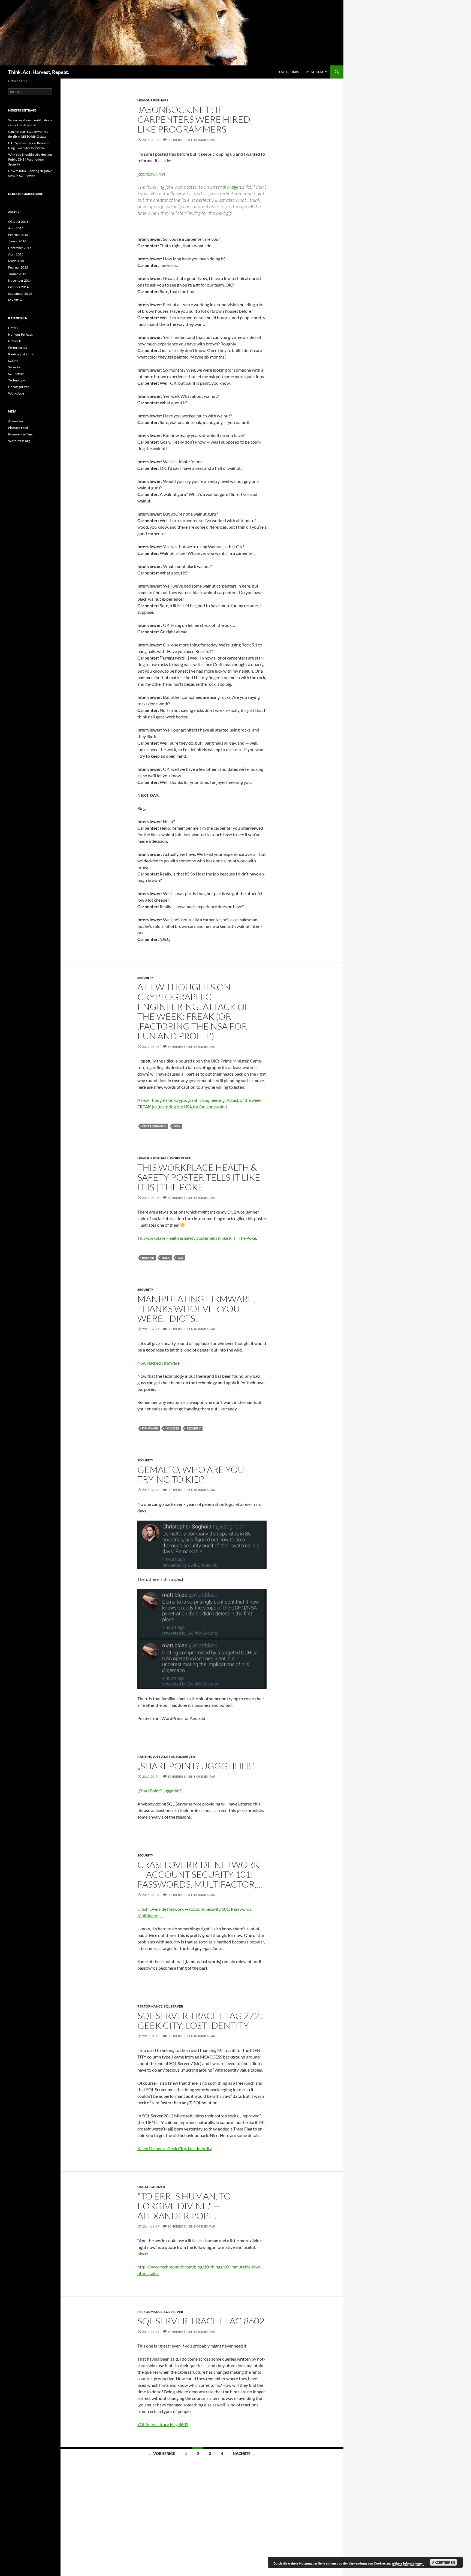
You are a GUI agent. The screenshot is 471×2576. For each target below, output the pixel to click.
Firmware (150, 1428)
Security (145, 978)
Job (180, 1258)
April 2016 (16, 228)
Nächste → (244, 2453)
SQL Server (185, 1757)
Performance (150, 2006)
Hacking (172, 1428)
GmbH (13, 328)
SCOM (13, 361)
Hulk (166, 1258)
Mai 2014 (15, 300)
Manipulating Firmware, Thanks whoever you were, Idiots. (196, 1309)
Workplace (180, 1158)
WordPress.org (19, 441)
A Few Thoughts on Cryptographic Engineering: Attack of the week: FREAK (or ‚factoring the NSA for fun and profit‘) (194, 1011)
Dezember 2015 (20, 248)
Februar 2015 (18, 267)
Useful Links (289, 72)
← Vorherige (162, 2453)
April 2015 (16, 254)
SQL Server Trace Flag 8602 (201, 2321)
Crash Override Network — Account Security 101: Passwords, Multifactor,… (200, 1874)
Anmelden (16, 421)
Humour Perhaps (153, 100)
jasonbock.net (151, 174)
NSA (177, 1126)
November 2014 (20, 280)
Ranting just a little (156, 1757)
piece (142, 2254)
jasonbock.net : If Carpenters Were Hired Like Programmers (194, 119)
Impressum (314, 72)
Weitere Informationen (408, 2563)
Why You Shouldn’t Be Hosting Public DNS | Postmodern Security (30, 159)
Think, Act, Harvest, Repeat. (39, 72)
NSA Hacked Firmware (158, 1363)
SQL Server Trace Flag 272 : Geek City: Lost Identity (200, 2020)
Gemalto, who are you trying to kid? (191, 1474)
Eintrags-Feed (18, 428)
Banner (148, 1258)
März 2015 (16, 261)
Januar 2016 (17, 241)
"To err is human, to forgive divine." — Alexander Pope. (184, 2206)
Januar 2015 (17, 274)
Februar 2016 (18, 235)
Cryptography (154, 1126)
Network (14, 341)
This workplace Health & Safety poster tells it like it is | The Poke (199, 1177)
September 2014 (20, 294)
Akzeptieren (444, 2562)
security (194, 1428)
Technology (16, 380)
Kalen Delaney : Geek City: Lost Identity (174, 2148)
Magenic (236, 187)
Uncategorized (151, 2187)
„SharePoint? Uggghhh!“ (196, 1766)
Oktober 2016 (18, 222)
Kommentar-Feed (21, 434)
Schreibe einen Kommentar (191, 140)
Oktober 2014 (18, 287)
